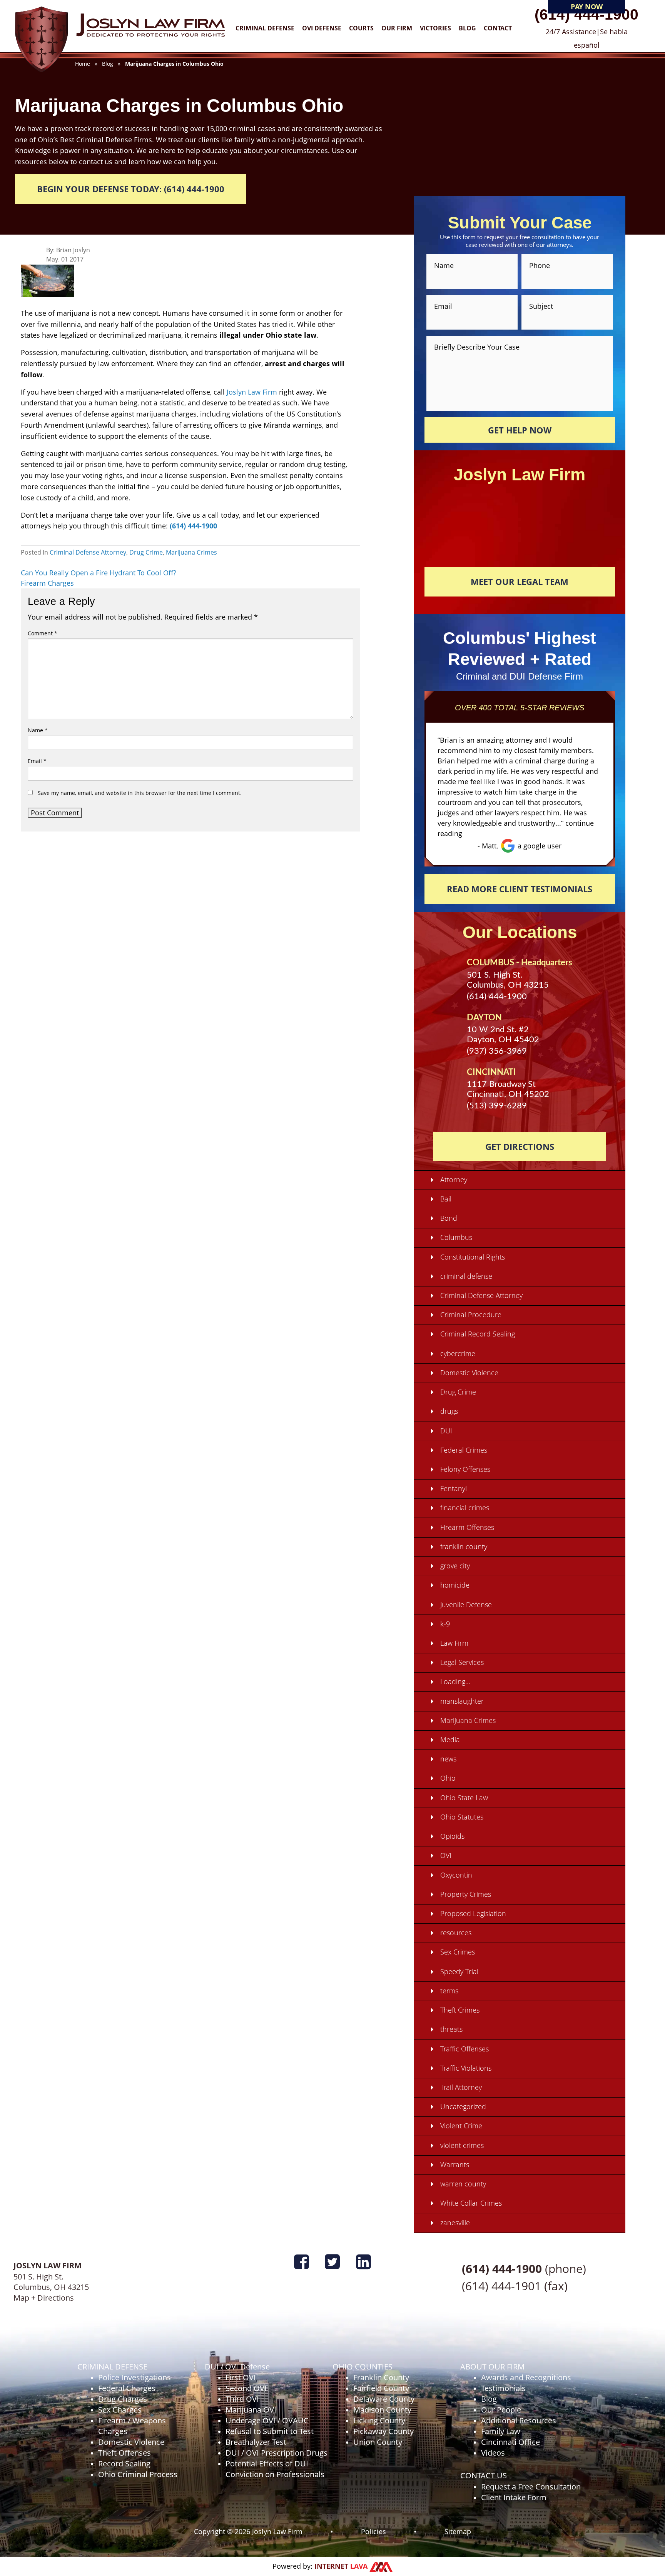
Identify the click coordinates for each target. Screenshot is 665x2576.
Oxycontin (456, 1875)
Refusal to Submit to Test (270, 2431)
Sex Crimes (458, 1952)
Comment (43, 633)
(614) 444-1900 (586, 14)
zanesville (455, 2223)
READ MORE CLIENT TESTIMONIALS (520, 889)
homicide (455, 1585)
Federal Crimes (464, 1450)
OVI (446, 1855)
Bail (446, 1199)
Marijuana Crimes (191, 552)
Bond (449, 1218)
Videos (493, 2453)
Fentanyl (454, 1488)
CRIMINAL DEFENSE (112, 2367)
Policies (373, 2531)
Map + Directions (44, 2298)
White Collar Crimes (471, 2203)
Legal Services (462, 1662)
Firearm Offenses (467, 1527)
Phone (540, 265)
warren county (463, 2184)
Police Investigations (135, 2377)
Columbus (456, 1237)
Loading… (455, 1681)
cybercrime (458, 1353)
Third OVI (242, 2399)
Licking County (379, 2420)
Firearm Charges (47, 583)
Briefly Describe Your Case (477, 346)
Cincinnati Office (510, 2442)
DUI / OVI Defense (237, 2367)
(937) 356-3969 (497, 1051)
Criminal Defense (265, 28)
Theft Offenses (124, 2453)
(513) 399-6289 (497, 1106)
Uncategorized (463, 2106)
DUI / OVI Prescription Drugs (277, 2453)
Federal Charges (127, 2388)
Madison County (382, 2410)
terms (449, 1991)
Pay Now (587, 7)
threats (451, 2029)
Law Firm (454, 1643)
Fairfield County (381, 2388)
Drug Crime (146, 552)
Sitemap (458, 2531)
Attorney (454, 1180)
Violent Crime (461, 2126)
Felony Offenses (465, 1469)
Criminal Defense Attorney (88, 552)
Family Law (501, 2431)
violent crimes (462, 2145)
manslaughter (462, 1701)
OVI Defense (322, 28)
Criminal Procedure (471, 1315)
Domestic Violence (469, 1373)
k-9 (445, 1624)
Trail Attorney (461, 2087)
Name (38, 730)
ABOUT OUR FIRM (492, 2367)
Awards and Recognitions (526, 2377)
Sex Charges (120, 2410)
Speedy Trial (459, 1971)
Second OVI (246, 2388)
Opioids (452, 1836)
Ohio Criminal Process (138, 2474)
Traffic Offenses (464, 2049)
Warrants (455, 2164)
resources (456, 1933)
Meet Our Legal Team (520, 582)
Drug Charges (123, 2399)
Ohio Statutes (462, 1817)
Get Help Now (520, 430)
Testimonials (503, 2388)
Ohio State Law (464, 1798)
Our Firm (397, 28)
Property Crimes (466, 1894)
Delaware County (384, 2399)
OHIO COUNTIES (363, 2367)
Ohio (448, 1778)
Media (450, 1740)
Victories (435, 28)
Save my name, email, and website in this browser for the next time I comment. (140, 793)
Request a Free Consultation (531, 2487)
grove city (455, 1566)
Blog (467, 28)
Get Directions (520, 1146)
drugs (449, 1411)
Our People (501, 2410)
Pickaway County (383, 2431)
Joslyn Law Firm (252, 392)
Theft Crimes (460, 2010)
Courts (361, 28)
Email (37, 761)
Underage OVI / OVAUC (267, 2420)
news (448, 1759)
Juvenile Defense (466, 1605)
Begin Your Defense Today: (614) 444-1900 (131, 189)
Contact (498, 28)
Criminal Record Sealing (478, 1334)
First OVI (241, 2377)
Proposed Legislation (473, 1913)
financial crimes (465, 1508)
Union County (378, 2442)
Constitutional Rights (473, 1257)
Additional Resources (519, 2420)
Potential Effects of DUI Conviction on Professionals (275, 2469)
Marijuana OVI (251, 2410)
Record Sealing (124, 2464)
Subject (541, 306)
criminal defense (466, 1276)
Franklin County (381, 2377)
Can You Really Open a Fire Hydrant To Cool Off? (99, 573)
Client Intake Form (514, 2497)
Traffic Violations (466, 2068)
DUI (446, 1431)
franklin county (464, 1546)
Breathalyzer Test (256, 2442)
